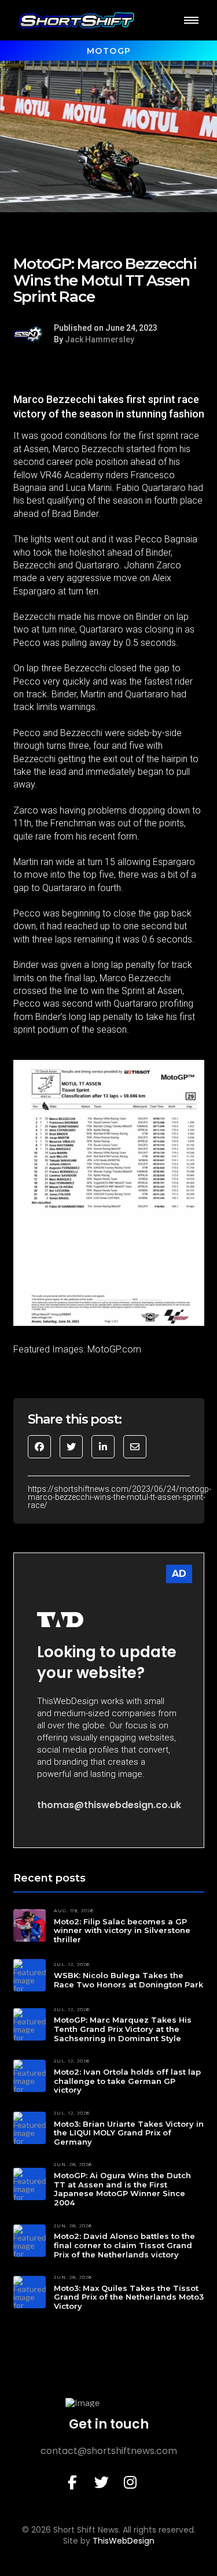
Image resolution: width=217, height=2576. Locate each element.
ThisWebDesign (124, 2541)
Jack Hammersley (100, 339)
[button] (191, 20)
